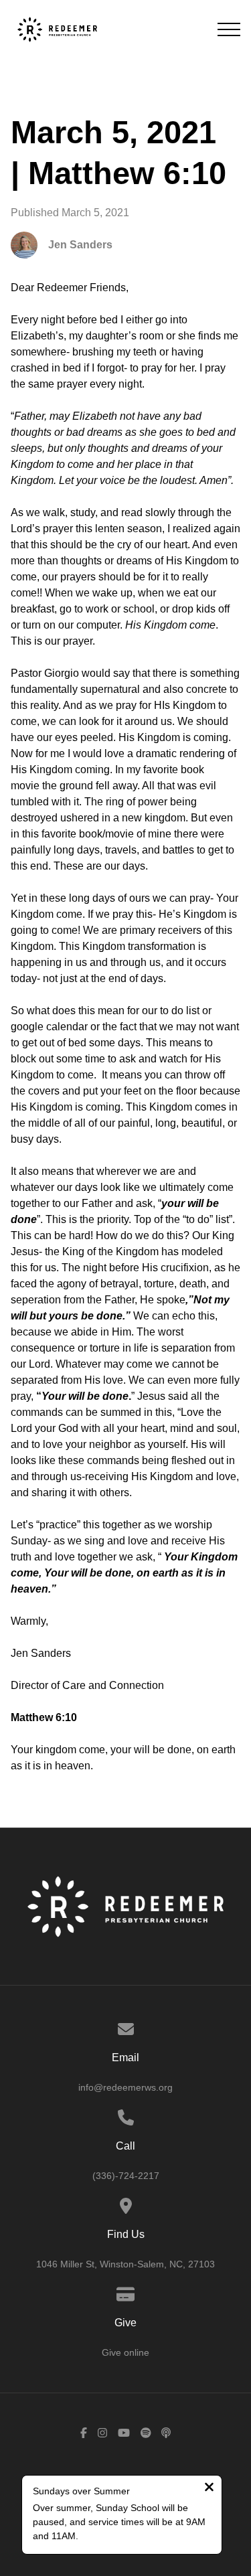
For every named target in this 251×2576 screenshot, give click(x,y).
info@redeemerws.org (125, 2087)
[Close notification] (209, 2489)
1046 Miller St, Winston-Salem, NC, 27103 (125, 2264)
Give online (125, 2352)
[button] (229, 29)
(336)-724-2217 (126, 2176)
